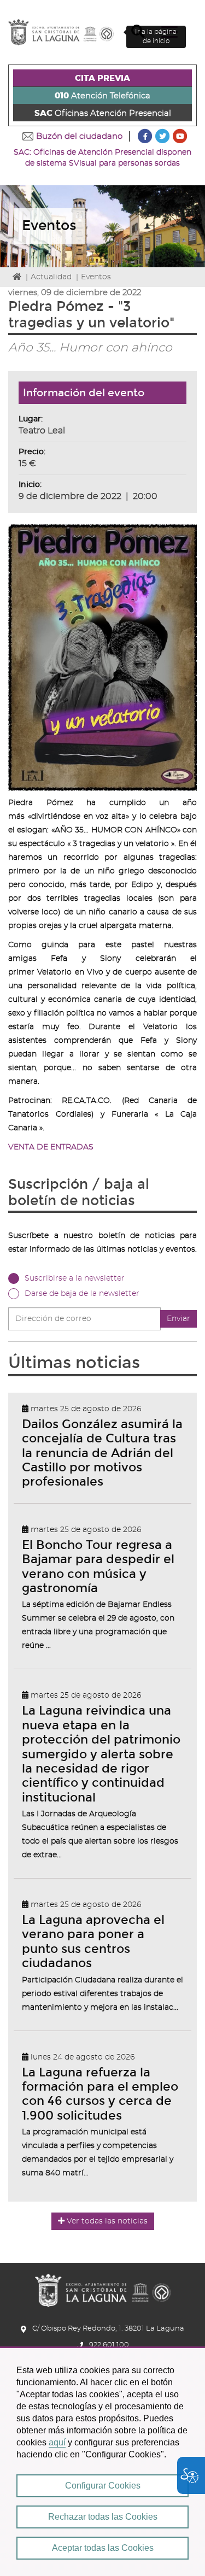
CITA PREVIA (102, 78)
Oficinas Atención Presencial (103, 113)
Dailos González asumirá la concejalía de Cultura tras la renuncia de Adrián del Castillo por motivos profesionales (102, 1453)
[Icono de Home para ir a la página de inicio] (103, 2287)
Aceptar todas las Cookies (103, 2548)
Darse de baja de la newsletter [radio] (82, 1294)
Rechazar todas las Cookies (103, 2517)
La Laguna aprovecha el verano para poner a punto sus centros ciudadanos (93, 1941)
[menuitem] (102, 78)
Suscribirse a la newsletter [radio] (75, 1278)
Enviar (178, 1319)
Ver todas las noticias (107, 2221)
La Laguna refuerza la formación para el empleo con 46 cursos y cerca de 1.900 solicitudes (100, 2094)
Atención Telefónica (102, 96)
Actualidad (51, 277)
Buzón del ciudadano (79, 136)
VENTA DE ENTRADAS (51, 1147)
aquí (57, 2442)
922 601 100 (109, 2345)
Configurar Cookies (103, 2486)
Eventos (96, 277)
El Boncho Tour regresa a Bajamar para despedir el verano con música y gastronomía (98, 1566)
